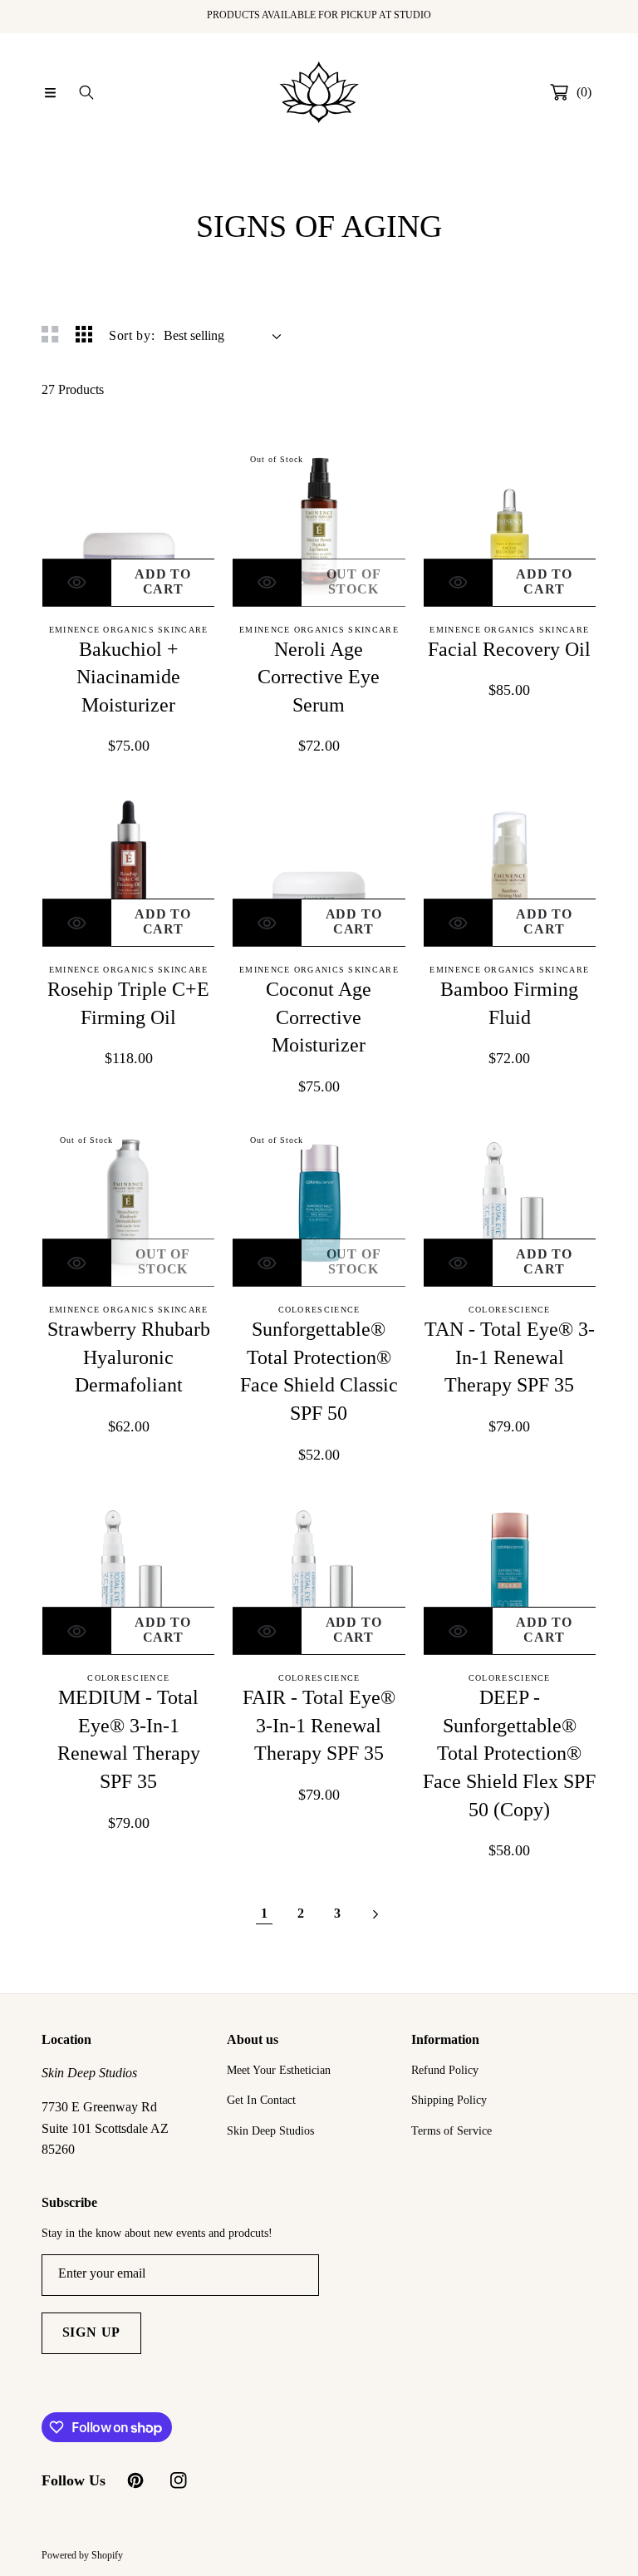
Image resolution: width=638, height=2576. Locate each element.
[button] (50, 92)
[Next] (374, 1913)
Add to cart (163, 581)
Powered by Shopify (82, 2555)
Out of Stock (354, 581)
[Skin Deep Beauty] (319, 92)
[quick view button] (77, 583)
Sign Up (92, 2332)
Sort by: (132, 335)
